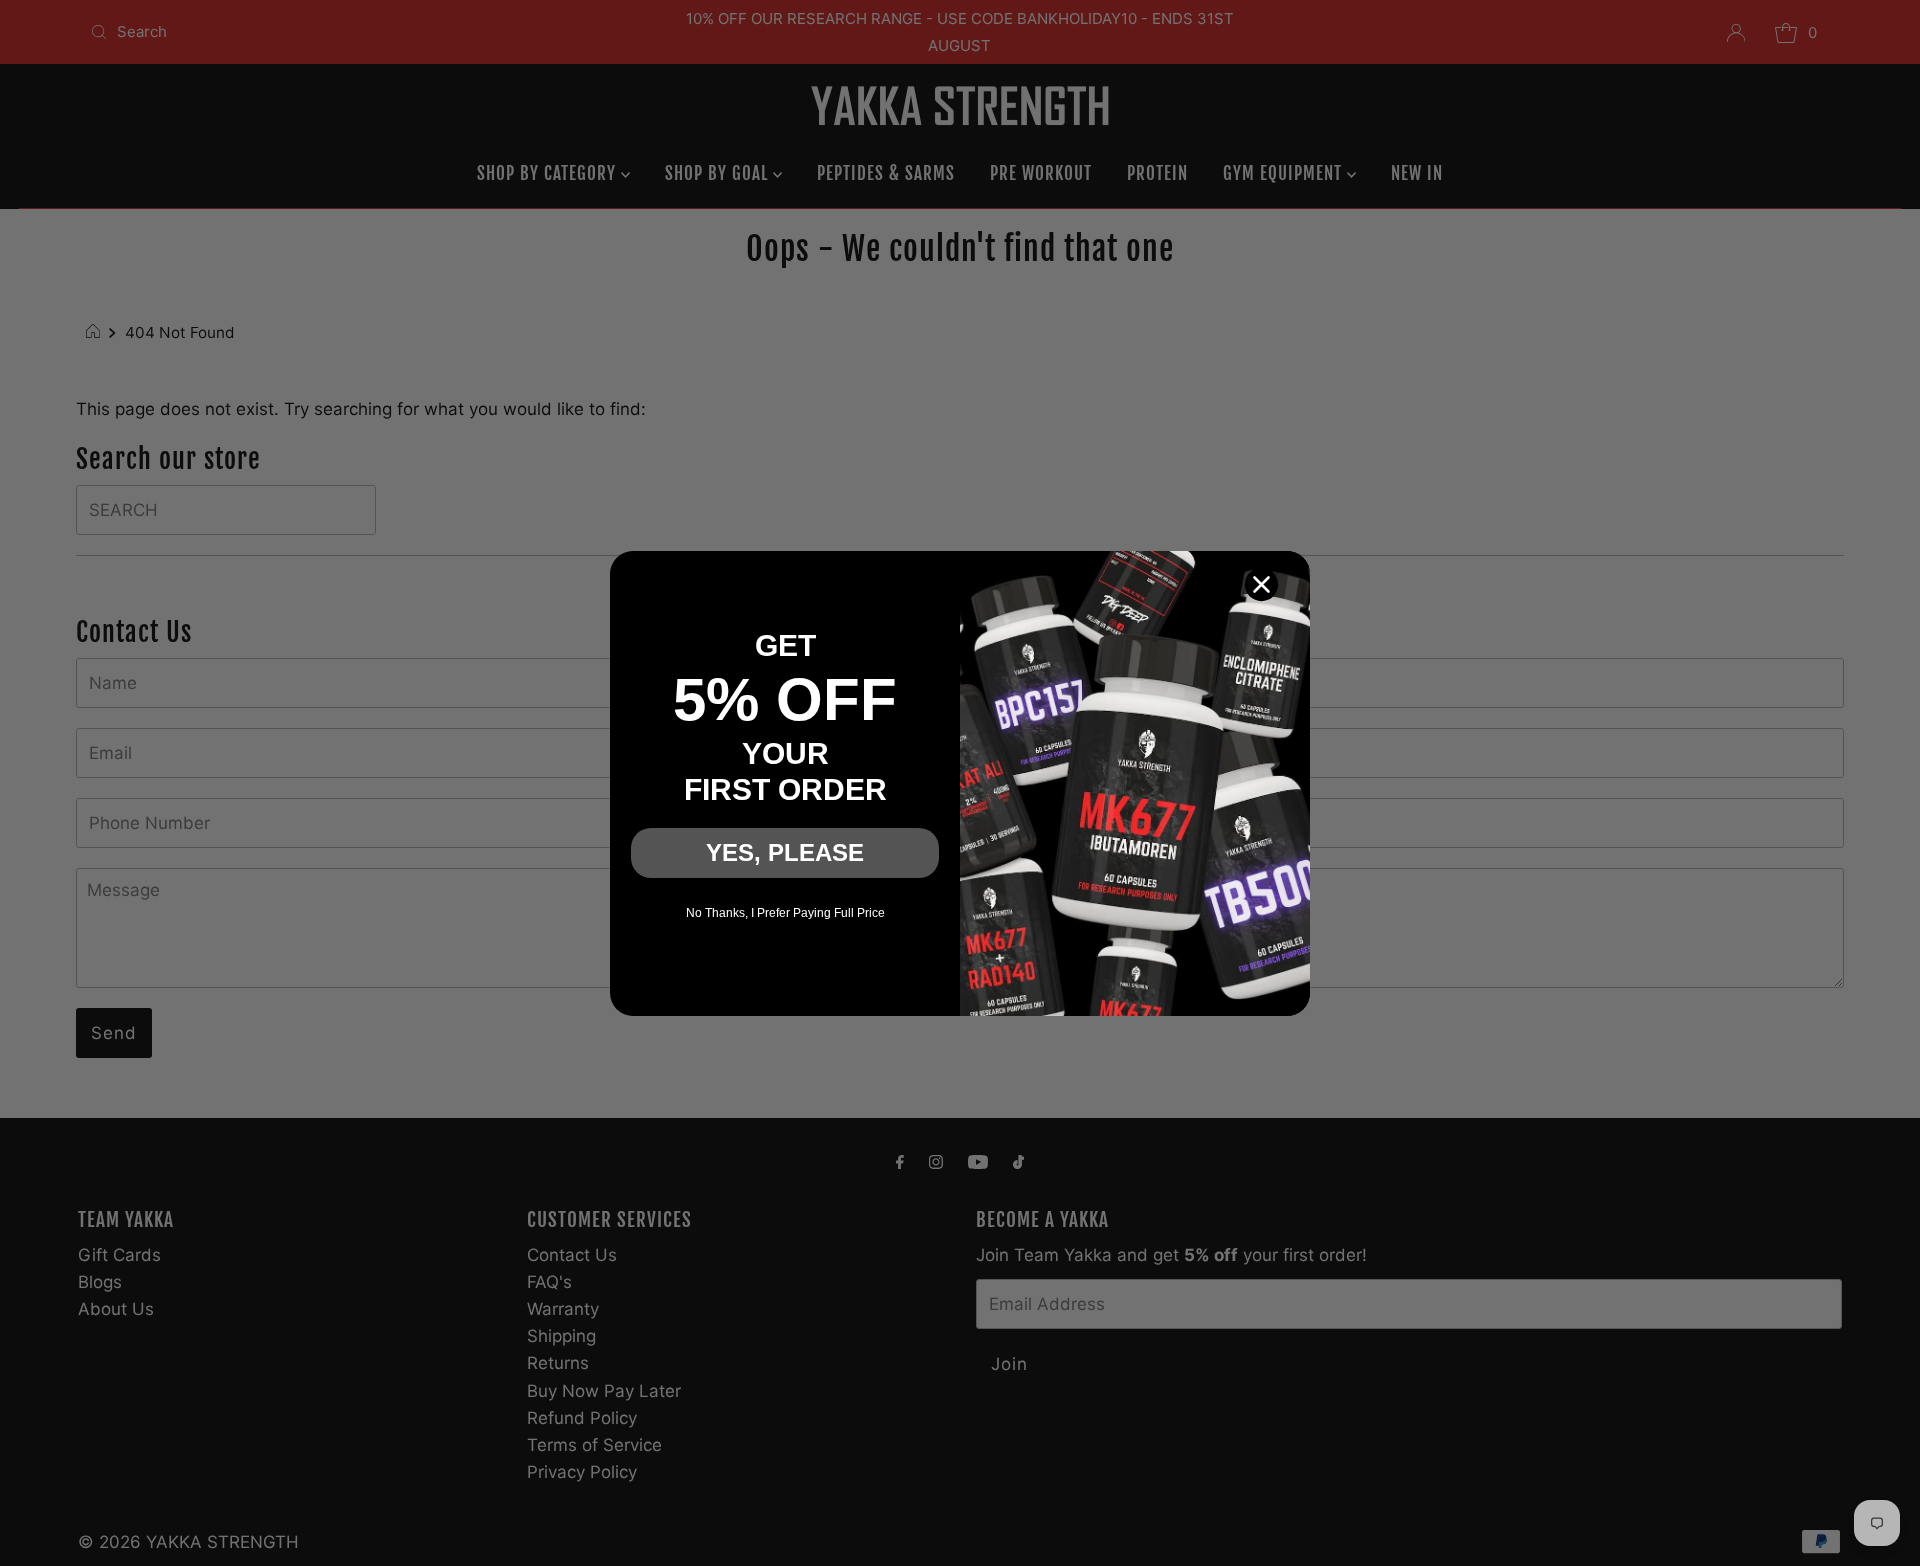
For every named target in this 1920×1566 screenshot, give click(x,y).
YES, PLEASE (785, 852)
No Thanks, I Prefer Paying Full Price (785, 913)
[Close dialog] (1261, 584)
